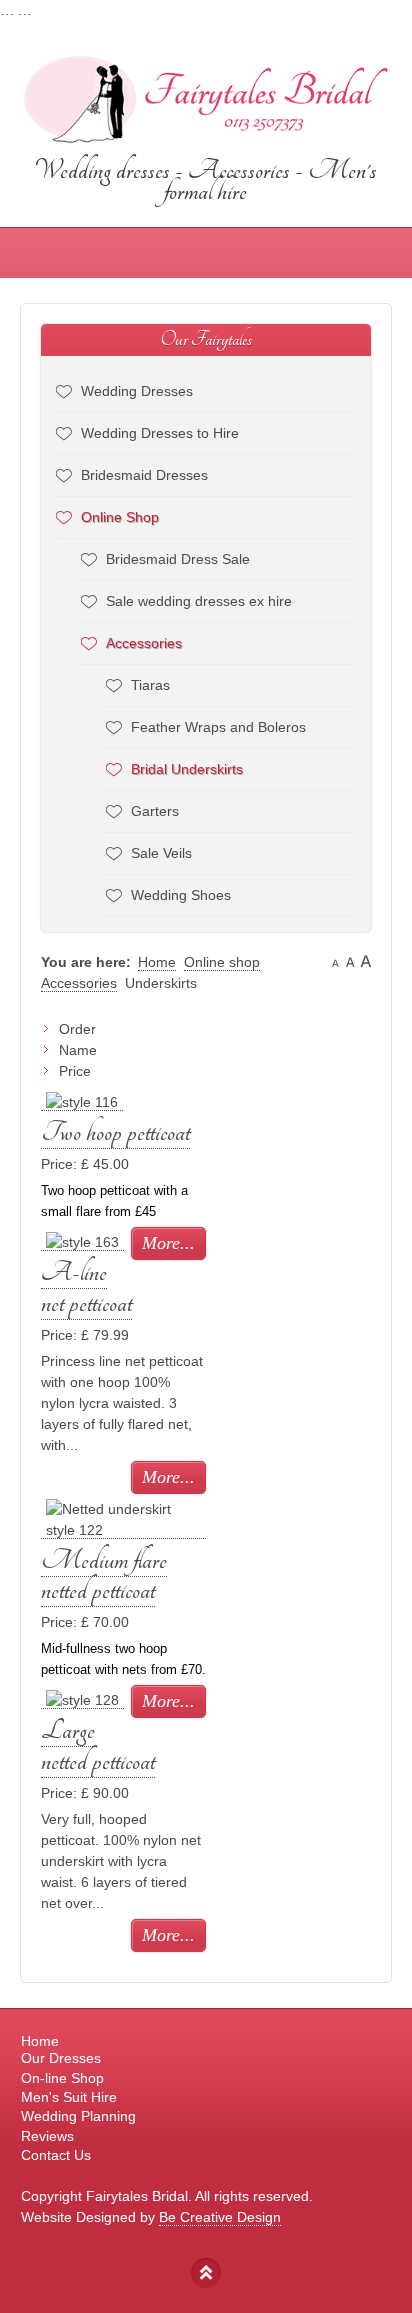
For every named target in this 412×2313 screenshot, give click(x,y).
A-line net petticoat (86, 1288)
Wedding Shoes (181, 895)
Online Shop (120, 517)
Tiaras (150, 685)
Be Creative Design (220, 2217)
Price (75, 1071)
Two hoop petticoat (115, 1132)
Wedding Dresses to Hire (160, 433)
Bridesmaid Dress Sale (178, 559)
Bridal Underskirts (187, 769)
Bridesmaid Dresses (144, 475)
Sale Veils (161, 853)
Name (78, 1050)
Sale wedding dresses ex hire (199, 601)
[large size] (365, 962)
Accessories (144, 643)
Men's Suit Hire (69, 2097)
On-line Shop (62, 2078)
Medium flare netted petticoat (104, 1576)
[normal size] (350, 962)
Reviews (47, 2136)
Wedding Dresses (137, 391)
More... (168, 1243)
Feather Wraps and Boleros (218, 727)
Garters (155, 811)
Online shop (222, 962)
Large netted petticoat (98, 1746)
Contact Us (56, 2155)
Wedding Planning (78, 2116)
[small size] (335, 962)
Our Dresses (61, 2058)
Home (157, 962)
